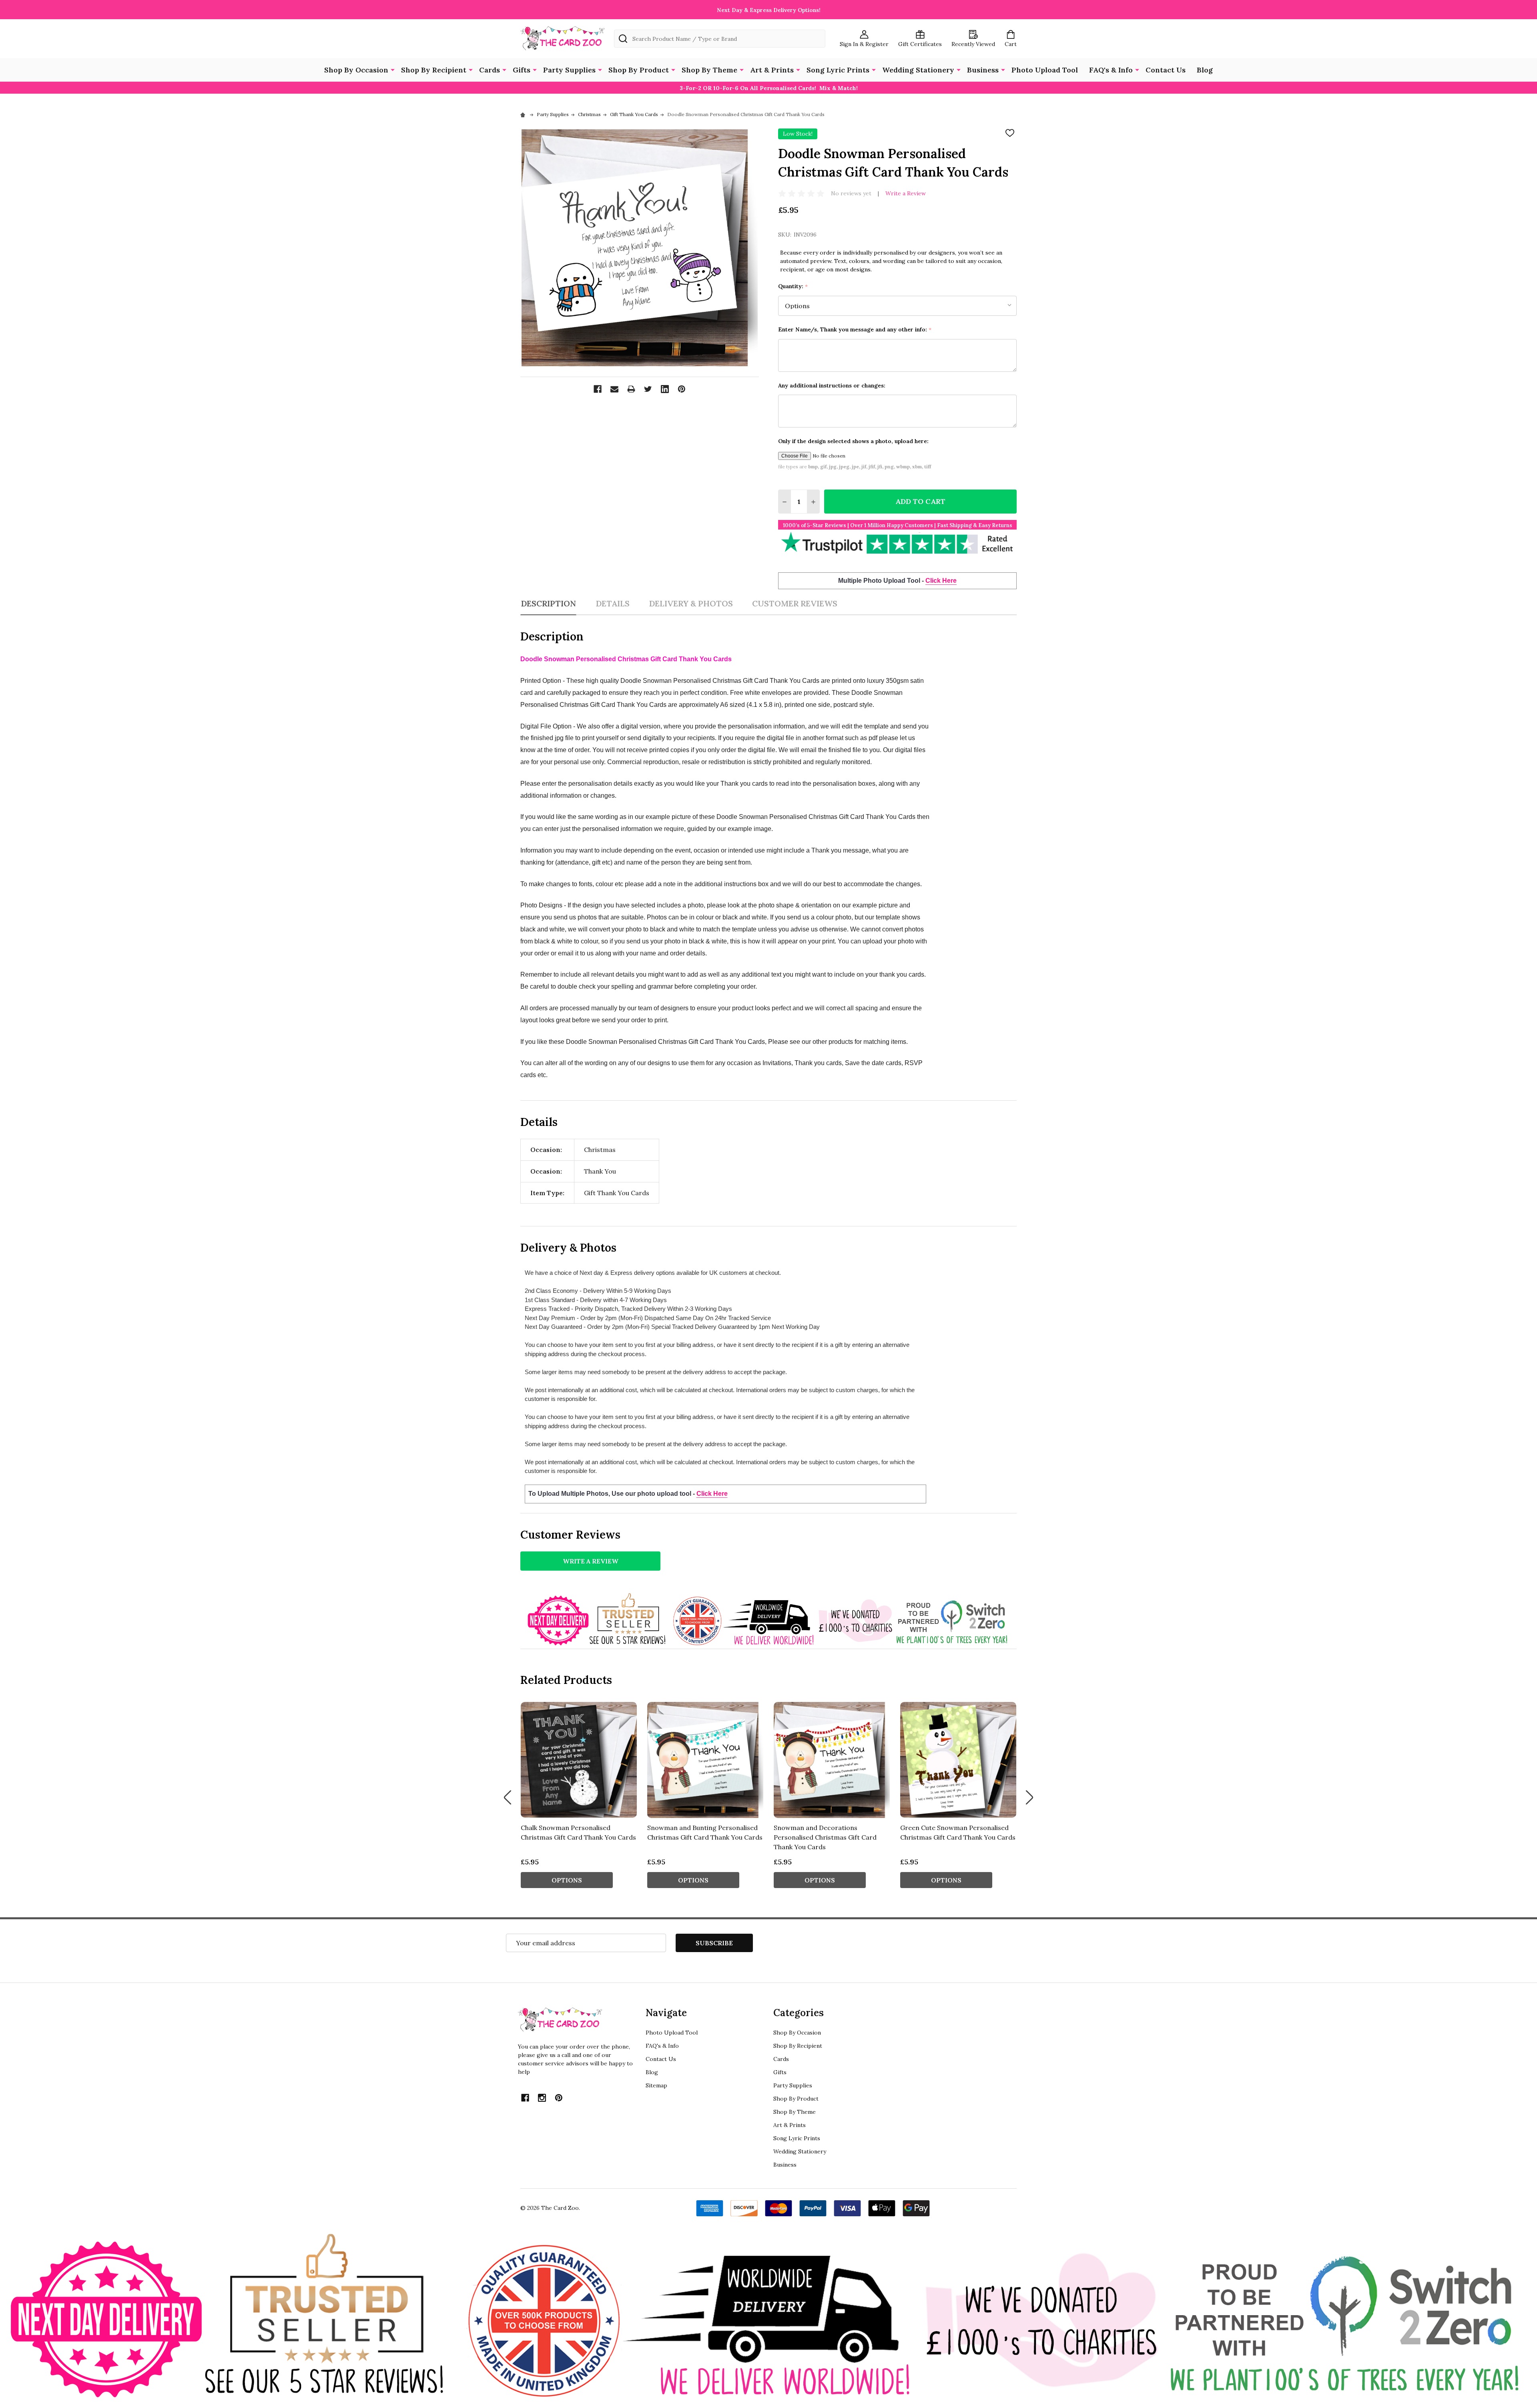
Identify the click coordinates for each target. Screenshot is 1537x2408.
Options (567, 1880)
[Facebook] (598, 389)
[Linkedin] (665, 389)
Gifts (522, 70)
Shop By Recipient (434, 70)
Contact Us (1166, 70)
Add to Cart (920, 501)
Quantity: (793, 286)
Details (613, 603)
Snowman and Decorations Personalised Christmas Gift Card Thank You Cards (825, 1837)
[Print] (631, 389)
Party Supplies (569, 70)
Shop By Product (639, 70)
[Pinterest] (682, 389)
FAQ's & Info (1111, 70)
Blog (1205, 70)
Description (548, 603)
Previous (508, 1797)
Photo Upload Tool (1045, 70)
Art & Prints (772, 70)
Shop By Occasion (356, 70)
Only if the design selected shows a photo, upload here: (853, 441)
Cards (490, 70)
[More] (393, 69)
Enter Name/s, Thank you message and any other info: (855, 330)
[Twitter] (648, 389)
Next (1029, 1797)
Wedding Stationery (918, 70)
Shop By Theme (709, 70)
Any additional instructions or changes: (832, 385)
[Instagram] (542, 2098)
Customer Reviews (795, 603)
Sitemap (656, 2085)
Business (983, 70)
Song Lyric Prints (838, 70)
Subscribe (714, 1943)
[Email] (614, 389)
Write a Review (906, 193)
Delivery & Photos (691, 603)
